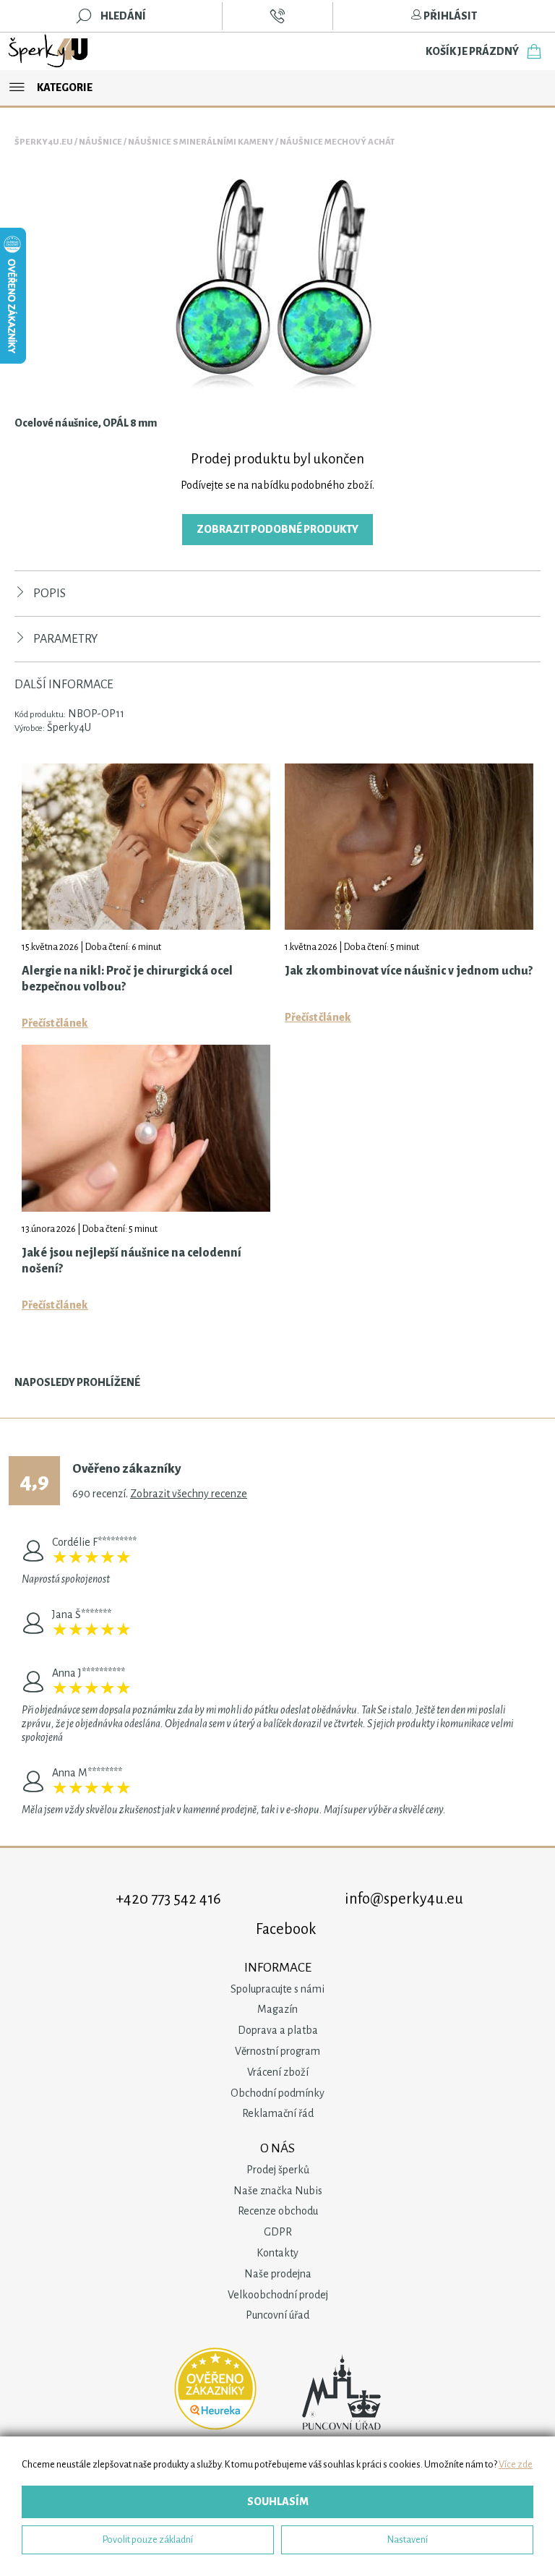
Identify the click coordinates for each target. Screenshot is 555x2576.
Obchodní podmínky (277, 2093)
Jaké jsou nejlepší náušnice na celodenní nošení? (132, 1261)
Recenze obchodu (278, 2211)
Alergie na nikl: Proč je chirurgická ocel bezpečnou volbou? (127, 979)
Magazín (277, 2009)
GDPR (278, 2232)
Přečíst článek (55, 1023)
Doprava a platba (278, 2030)
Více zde (516, 2464)
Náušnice (100, 142)
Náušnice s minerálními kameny (201, 142)
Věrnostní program (277, 2051)
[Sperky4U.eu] (49, 51)
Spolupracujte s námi (277, 1989)
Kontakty (277, 2253)
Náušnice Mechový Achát (337, 142)
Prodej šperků (278, 2170)
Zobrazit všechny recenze (189, 1494)
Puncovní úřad (277, 2315)
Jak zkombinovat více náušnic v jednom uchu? (409, 971)
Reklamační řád (278, 2113)
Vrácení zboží (278, 2072)
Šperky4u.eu (44, 142)
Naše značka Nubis (278, 2191)
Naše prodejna (278, 2274)
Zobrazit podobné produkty (277, 529)
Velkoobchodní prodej (278, 2295)
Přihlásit (449, 16)
